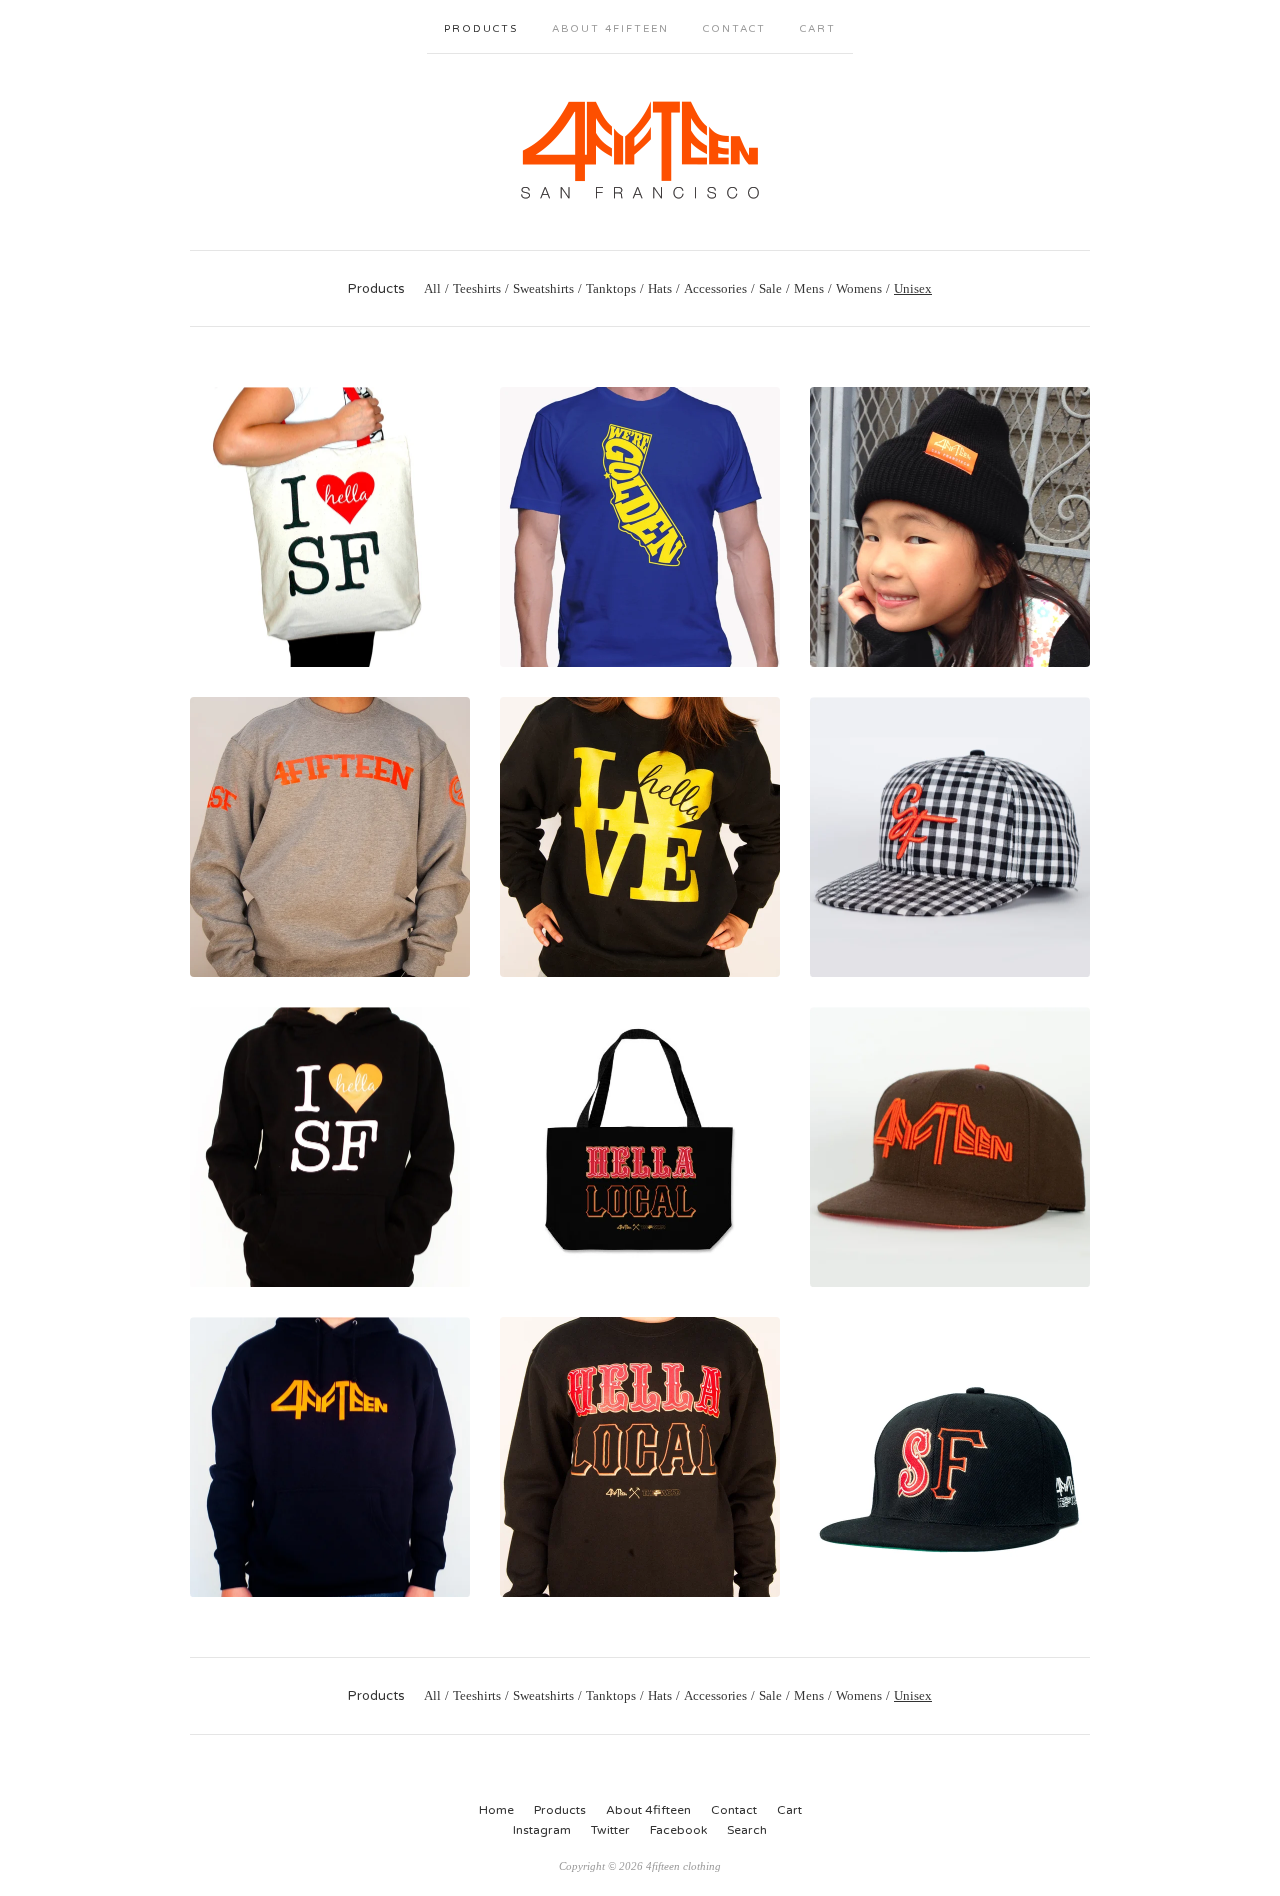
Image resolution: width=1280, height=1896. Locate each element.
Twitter (610, 1830)
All (432, 288)
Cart (818, 29)
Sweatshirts (543, 288)
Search (747, 1830)
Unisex (913, 288)
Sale (770, 288)
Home (496, 1810)
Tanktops (611, 288)
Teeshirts (477, 288)
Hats (660, 288)
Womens (859, 288)
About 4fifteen (610, 29)
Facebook (678, 1830)
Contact (734, 29)
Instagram (542, 1830)
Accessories (715, 288)
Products (481, 29)
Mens (809, 288)
